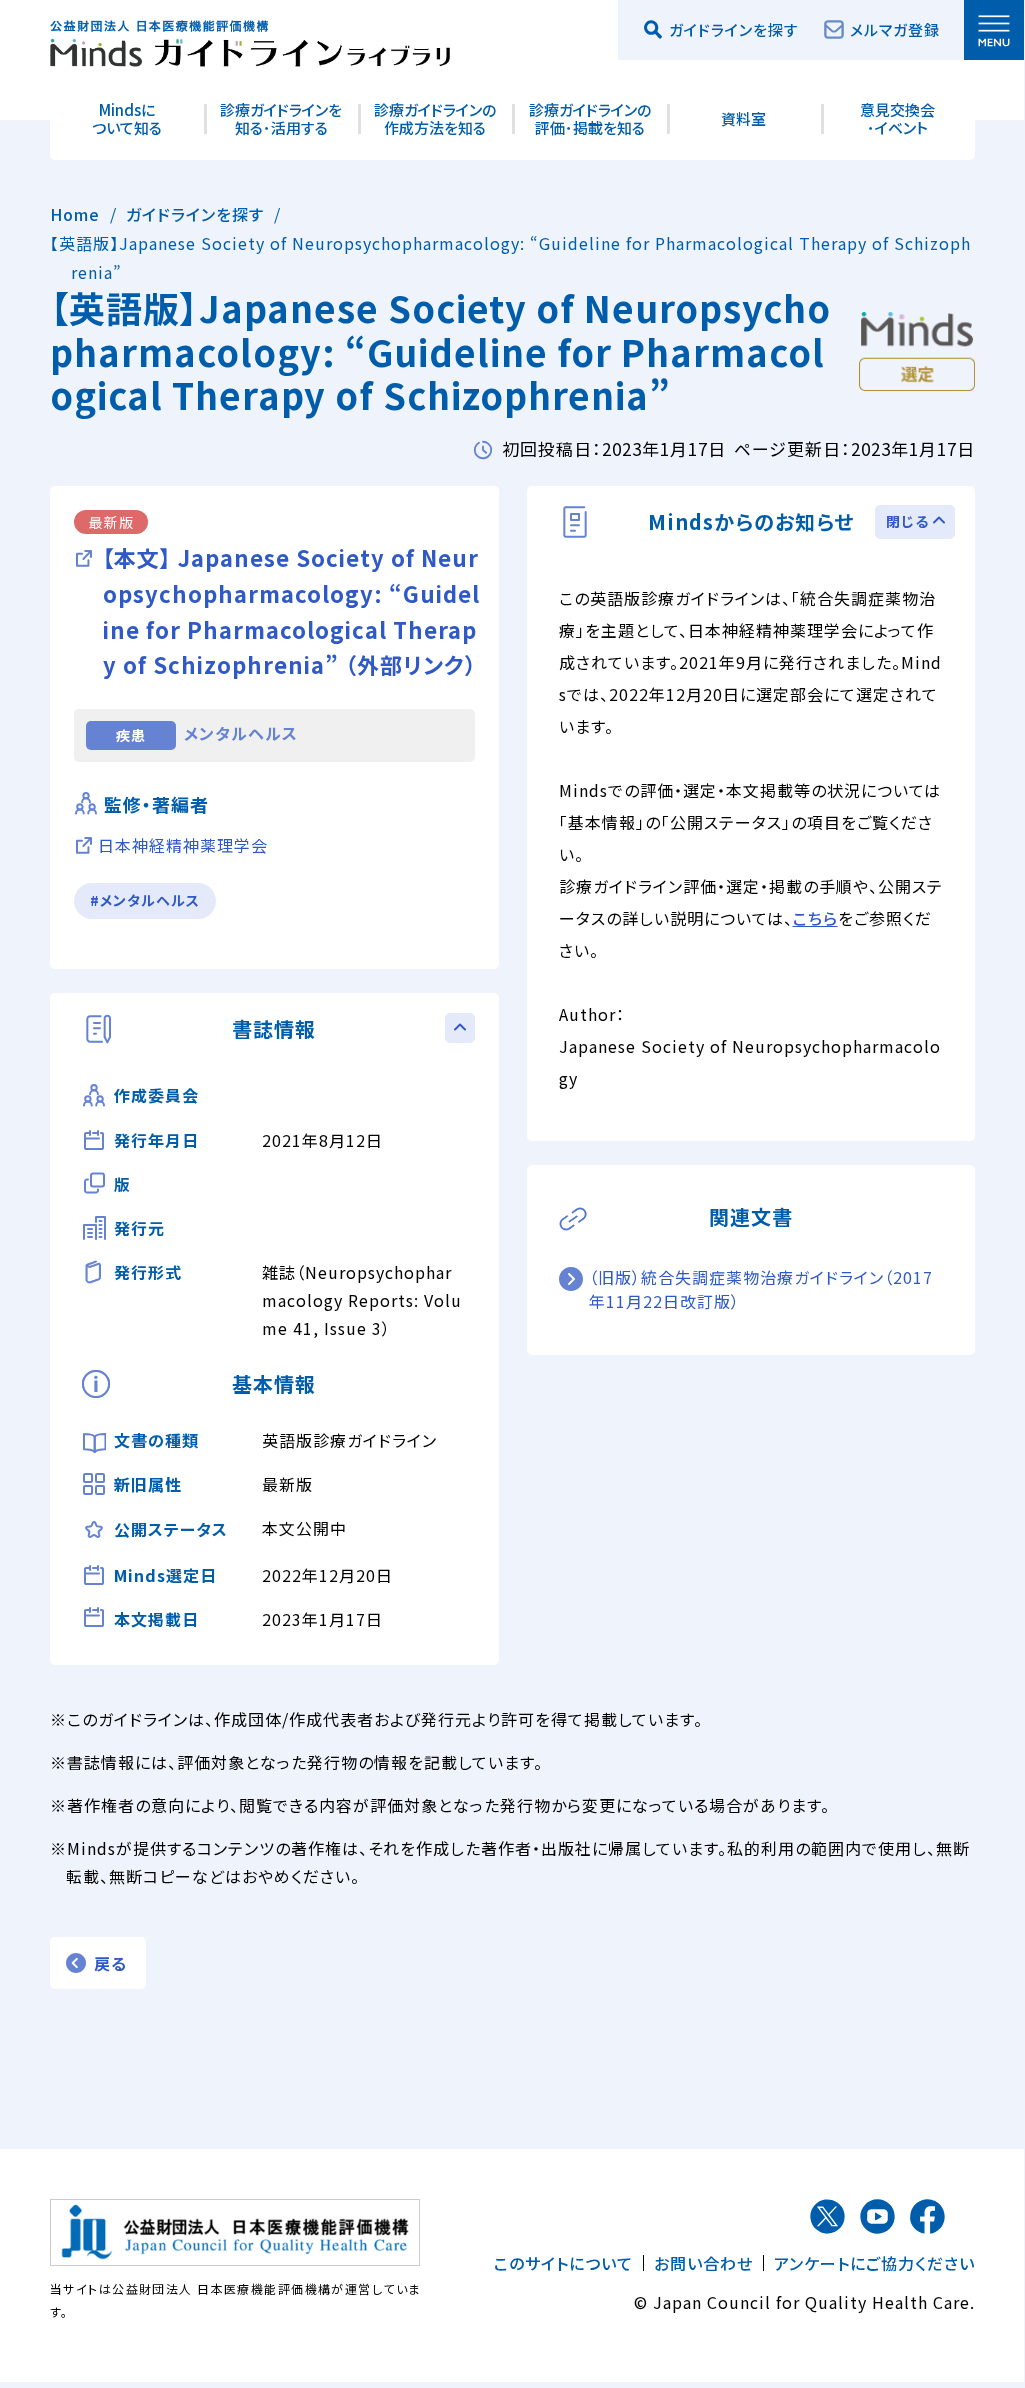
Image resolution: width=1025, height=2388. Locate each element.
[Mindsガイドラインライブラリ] (250, 40)
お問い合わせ (703, 2263)
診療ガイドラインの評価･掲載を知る (590, 118)
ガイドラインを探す (195, 214)
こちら (815, 918)
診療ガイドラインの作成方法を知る (435, 118)
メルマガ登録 (895, 29)
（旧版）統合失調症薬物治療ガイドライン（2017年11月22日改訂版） (761, 1289)
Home (75, 214)
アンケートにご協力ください (874, 2263)
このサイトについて (563, 2263)
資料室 (743, 118)
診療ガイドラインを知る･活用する (281, 118)
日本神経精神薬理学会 (183, 845)
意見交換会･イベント (897, 118)
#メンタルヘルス (145, 900)
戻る (110, 1963)
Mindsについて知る (127, 118)
